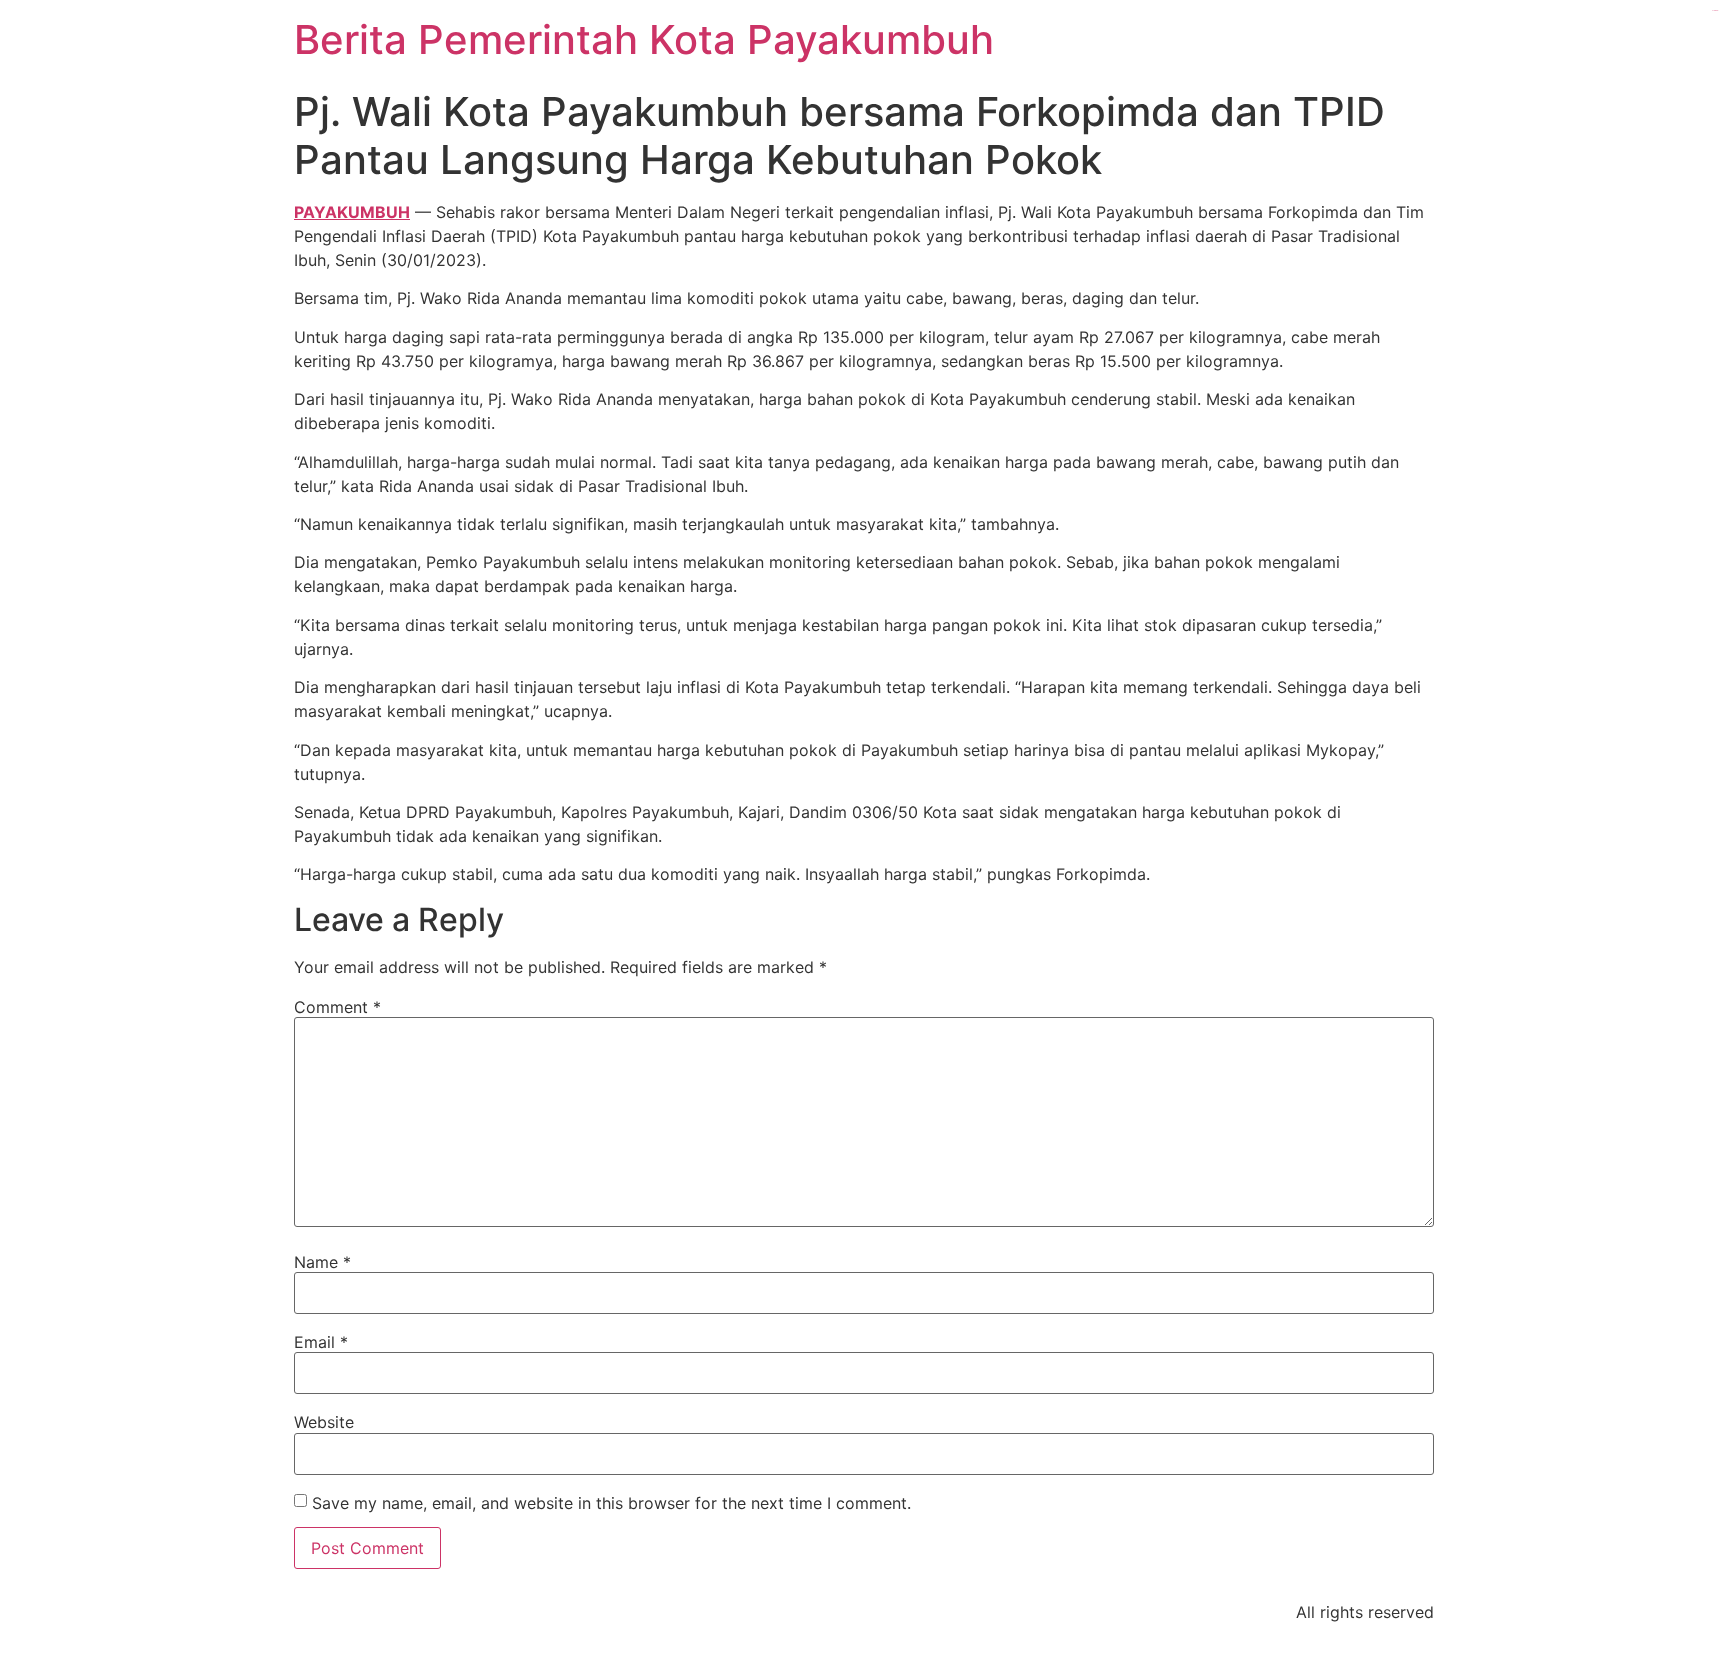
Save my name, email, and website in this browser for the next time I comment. (611, 1503)
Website (324, 1422)
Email (321, 1342)
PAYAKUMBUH (352, 212)
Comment (337, 1007)
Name (322, 1262)
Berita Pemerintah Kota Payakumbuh (644, 39)
